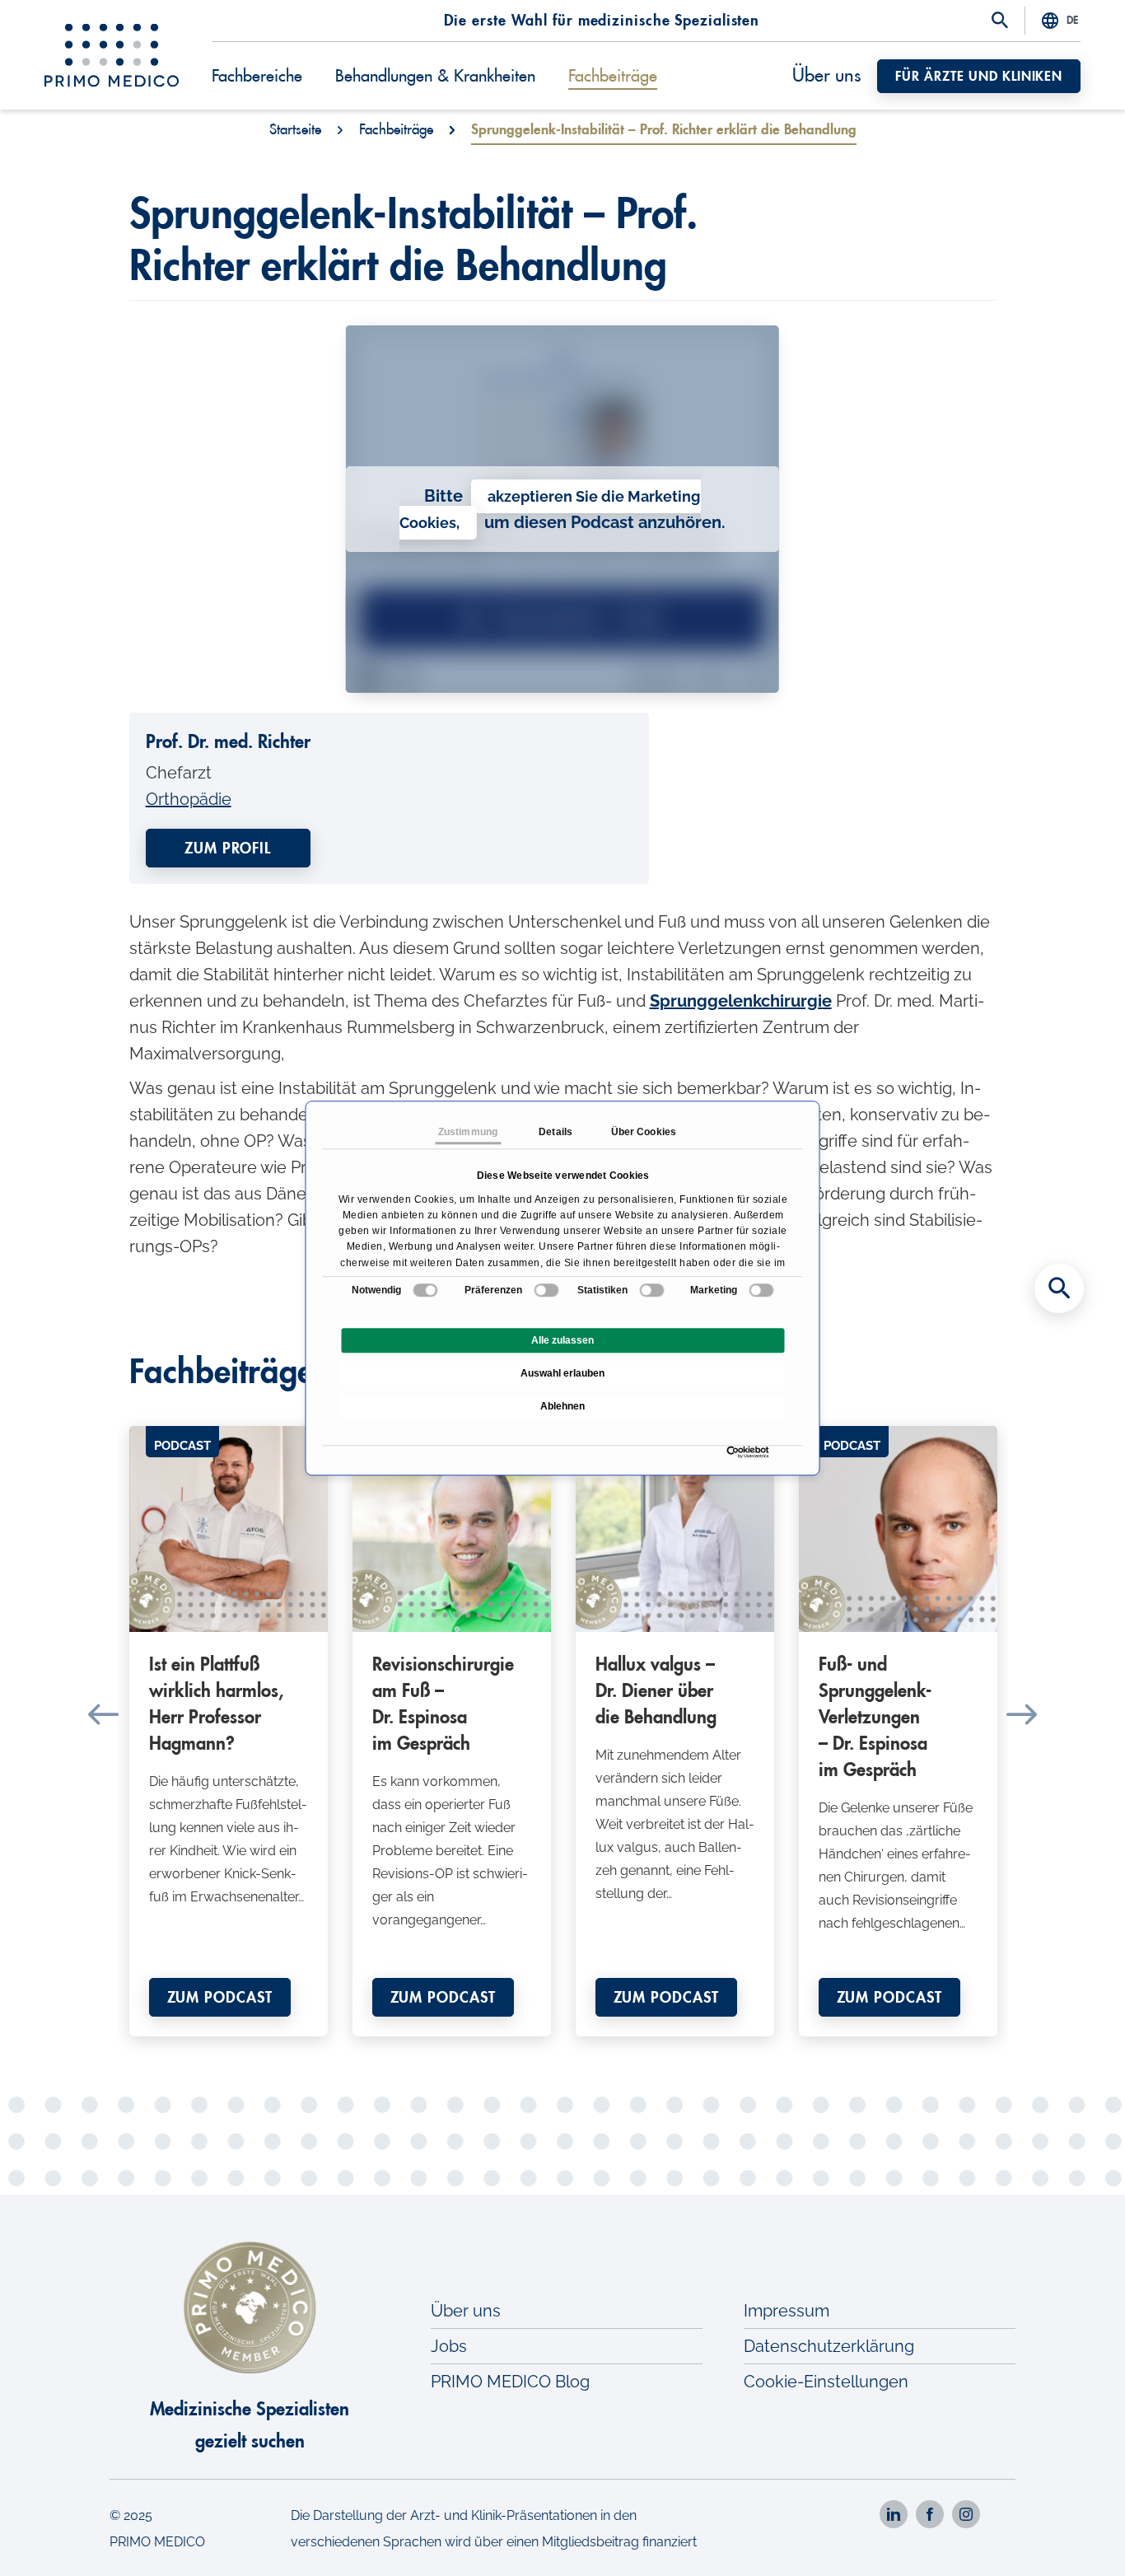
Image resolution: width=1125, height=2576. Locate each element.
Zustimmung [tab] (468, 1132)
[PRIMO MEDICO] (112, 55)
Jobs (449, 2346)
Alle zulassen (562, 1340)
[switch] (546, 1290)
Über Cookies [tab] (644, 1132)
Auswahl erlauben (562, 1373)
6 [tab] (525, 2049)
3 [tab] (451, 2049)
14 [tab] (723, 2049)
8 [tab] (575, 2049)
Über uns (826, 76)
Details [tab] (555, 1132)
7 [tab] (550, 2049)
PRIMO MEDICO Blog (510, 2382)
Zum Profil (228, 849)
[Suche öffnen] (1000, 21)
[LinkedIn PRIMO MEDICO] (894, 2514)
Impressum (787, 2311)
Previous (103, 1714)
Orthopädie (189, 799)
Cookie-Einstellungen (826, 2382)
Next (1022, 1714)
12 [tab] (674, 2049)
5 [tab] (501, 2049)
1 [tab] (402, 2049)
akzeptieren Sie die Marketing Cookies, (550, 510)
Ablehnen (562, 1406)
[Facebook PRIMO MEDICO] (930, 2514)
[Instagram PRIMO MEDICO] (966, 2514)
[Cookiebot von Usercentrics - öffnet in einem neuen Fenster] (731, 1452)
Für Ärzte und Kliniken (979, 77)
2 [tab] (427, 2049)
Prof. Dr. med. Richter (228, 742)
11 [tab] (649, 2049)
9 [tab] (600, 2049)
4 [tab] (476, 2049)
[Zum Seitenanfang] (1059, 2535)
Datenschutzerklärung (829, 2346)
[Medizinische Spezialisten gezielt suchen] (1059, 1288)
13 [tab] (698, 2049)
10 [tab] (624, 2049)
